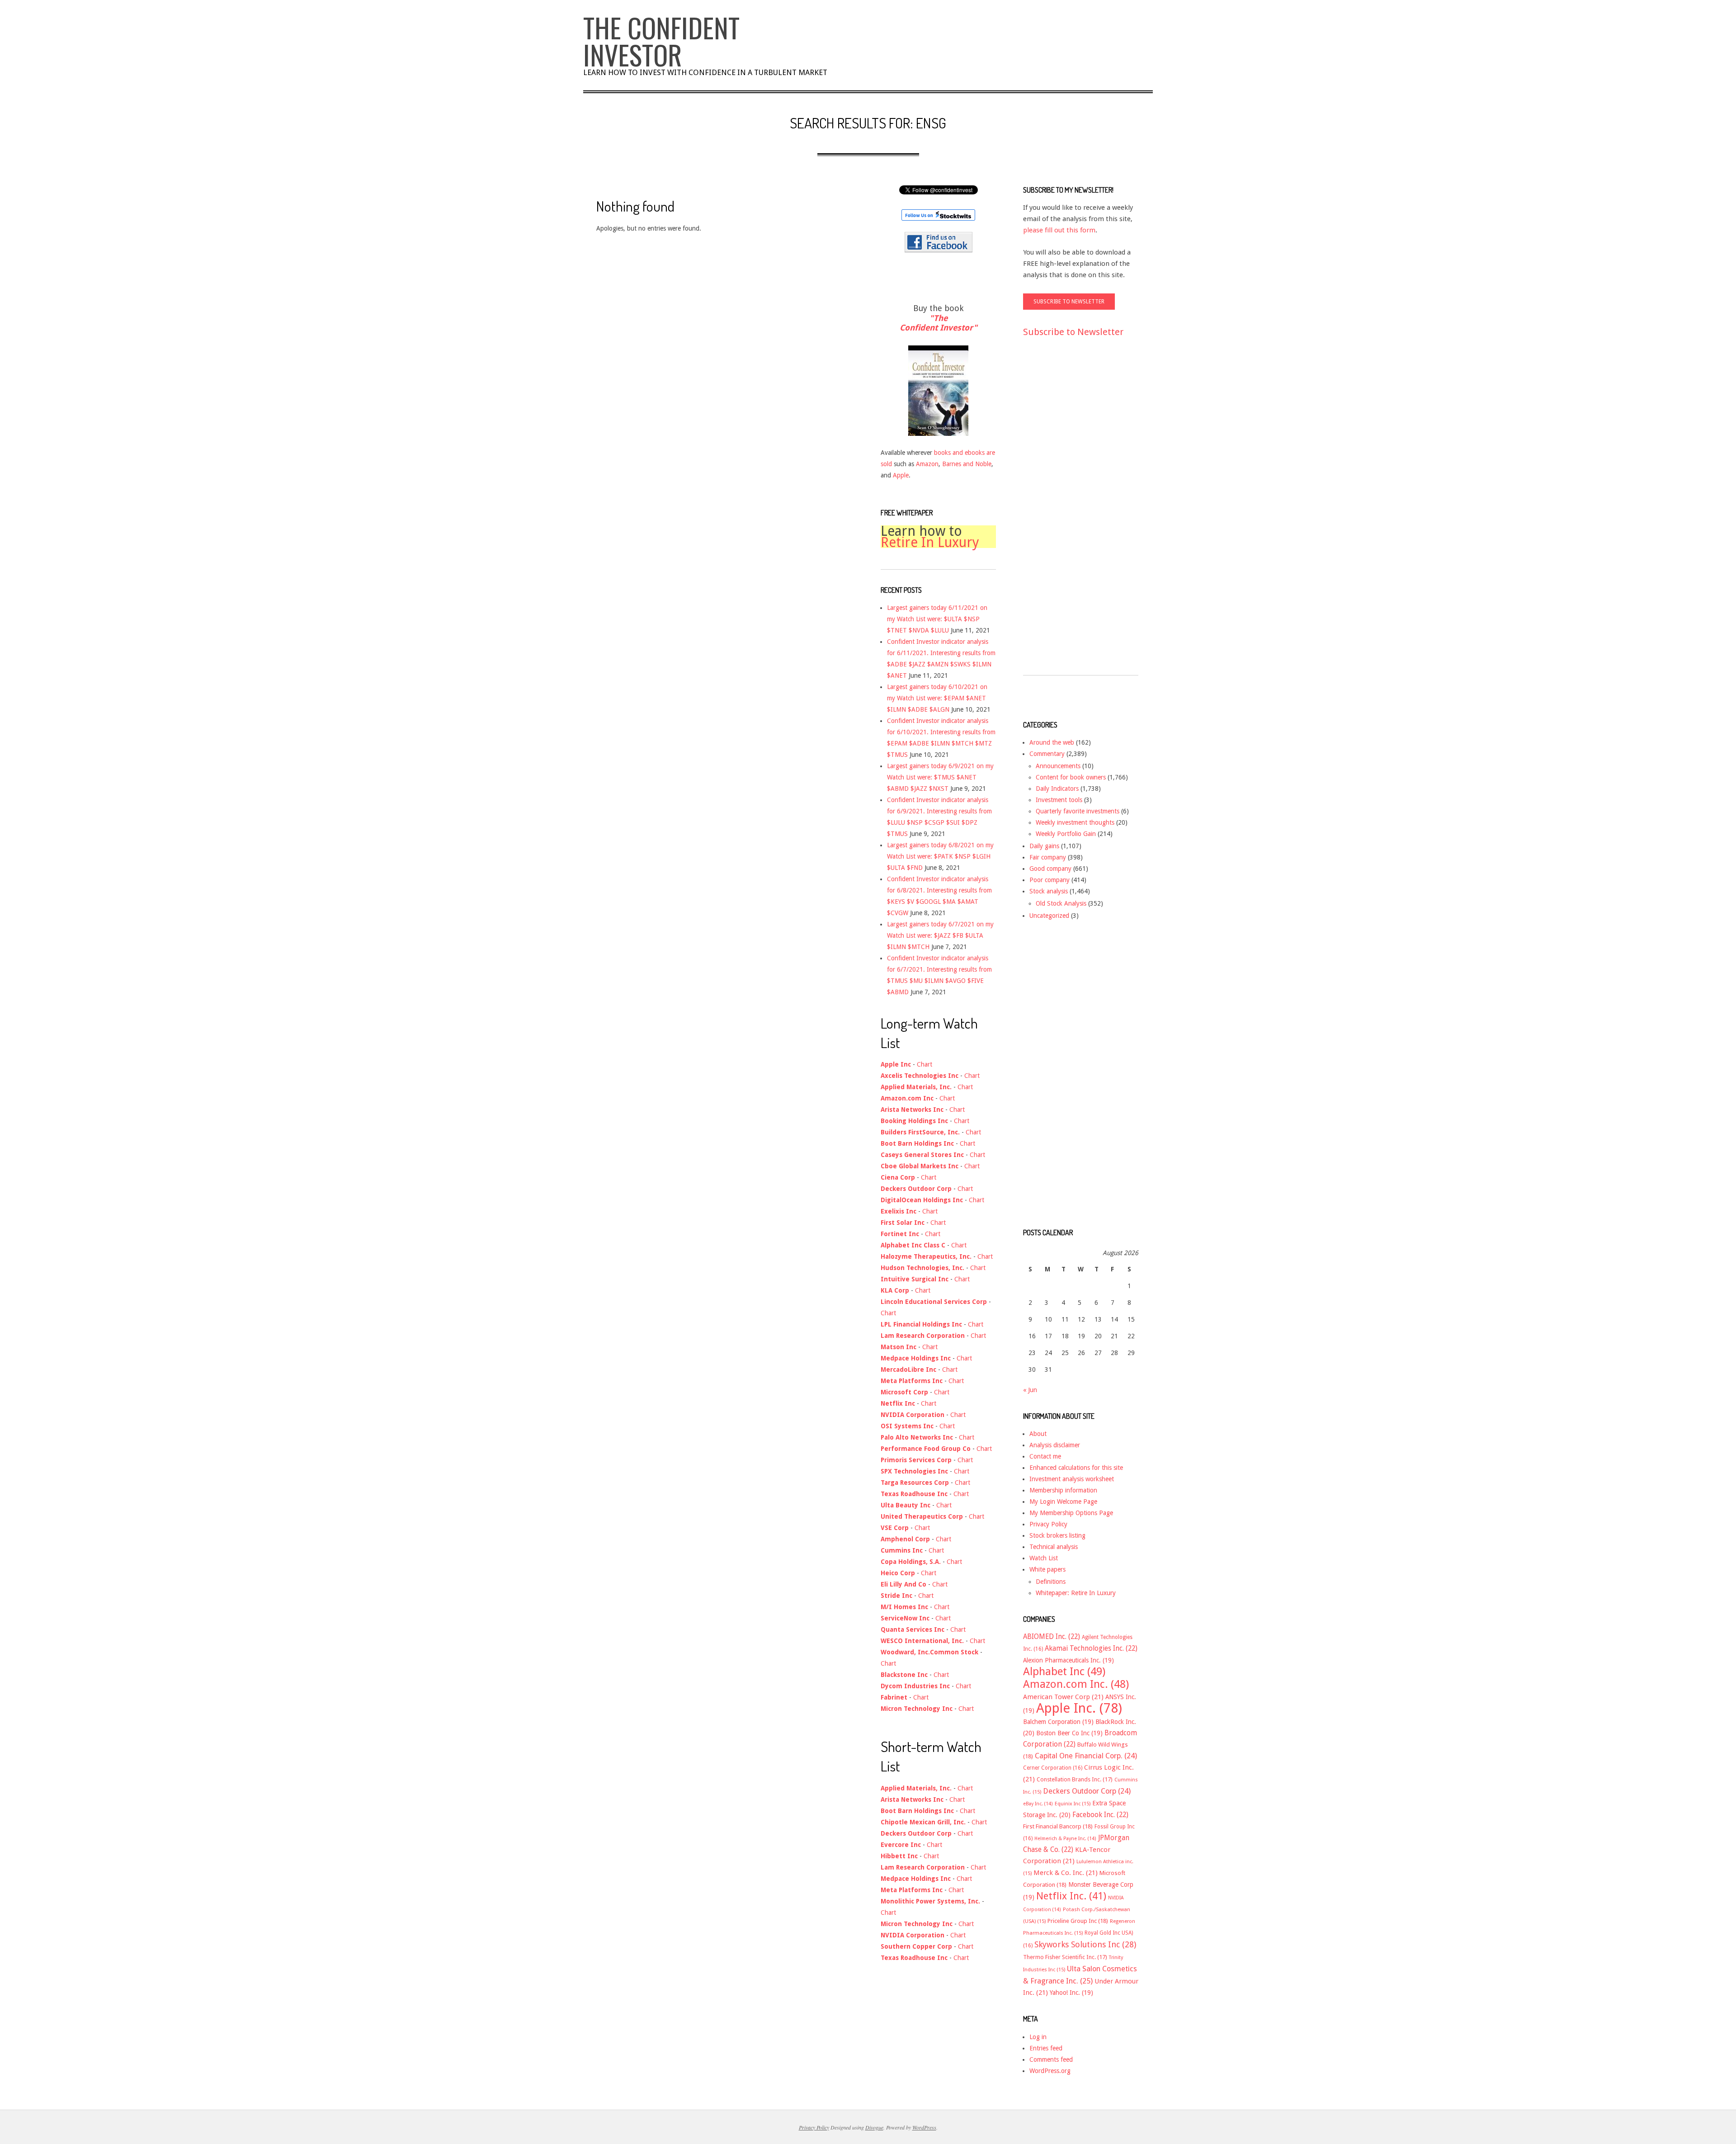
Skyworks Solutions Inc (1085, 1944)
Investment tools (1059, 800)
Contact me (1045, 1456)
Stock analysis (1049, 891)
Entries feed (1046, 2048)
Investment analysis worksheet (1072, 1479)
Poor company (1050, 880)
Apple (901, 475)
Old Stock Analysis (1061, 903)
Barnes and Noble (967, 464)
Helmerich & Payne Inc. (1065, 1839)
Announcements (1058, 766)
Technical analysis (1054, 1547)
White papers (1047, 1569)
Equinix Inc (1073, 1804)
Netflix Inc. (1071, 1896)
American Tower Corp (1063, 1697)
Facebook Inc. (1100, 1815)
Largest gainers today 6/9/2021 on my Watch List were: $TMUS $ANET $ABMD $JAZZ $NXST (940, 777)
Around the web (1052, 742)
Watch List (1044, 1558)
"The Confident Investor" (938, 323)
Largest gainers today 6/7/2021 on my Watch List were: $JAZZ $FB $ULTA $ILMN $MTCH (940, 935)
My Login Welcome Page (1063, 1502)
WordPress (924, 2127)
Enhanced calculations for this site (1076, 1468)
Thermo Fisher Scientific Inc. (1065, 1957)
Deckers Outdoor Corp (1087, 1791)
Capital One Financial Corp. (1086, 1756)
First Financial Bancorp (1058, 1826)
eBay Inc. (1038, 1804)
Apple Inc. (1079, 1708)
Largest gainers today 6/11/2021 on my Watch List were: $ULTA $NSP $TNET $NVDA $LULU (937, 619)
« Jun (1030, 1390)
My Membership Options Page (1071, 1513)
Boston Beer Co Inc (1069, 1733)
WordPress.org (1050, 2071)
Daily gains (1044, 846)
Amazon (927, 464)
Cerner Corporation (1053, 1768)
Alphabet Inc (1064, 1672)
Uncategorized (1049, 916)
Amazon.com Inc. (1076, 1684)
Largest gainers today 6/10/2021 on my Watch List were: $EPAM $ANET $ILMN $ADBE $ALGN (937, 698)
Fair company (1048, 857)
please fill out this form (1059, 230)
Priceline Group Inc (1078, 1921)
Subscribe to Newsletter (1073, 332)
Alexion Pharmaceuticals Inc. (1068, 1660)
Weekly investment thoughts (1075, 822)
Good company (1050, 869)
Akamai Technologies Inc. (1091, 1648)
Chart (925, 1064)
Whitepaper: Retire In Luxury (1076, 1593)
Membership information (1063, 1490)
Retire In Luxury (930, 542)
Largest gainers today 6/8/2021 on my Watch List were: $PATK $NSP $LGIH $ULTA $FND (940, 856)
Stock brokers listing (1057, 1535)
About (1038, 1434)
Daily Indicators (1057, 789)
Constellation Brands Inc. (1075, 1779)
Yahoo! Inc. (1071, 1993)
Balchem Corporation (1058, 1722)
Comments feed (1051, 2059)
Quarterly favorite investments (1078, 811)
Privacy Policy (1048, 1524)
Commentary (1047, 754)
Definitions (1051, 1582)
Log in (1038, 2037)
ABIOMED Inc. (1052, 1637)
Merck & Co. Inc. (1066, 1873)
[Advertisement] (1059, 515)
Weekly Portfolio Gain (1066, 834)
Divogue (874, 2127)
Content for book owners (1071, 777)
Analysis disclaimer (1055, 1445)
